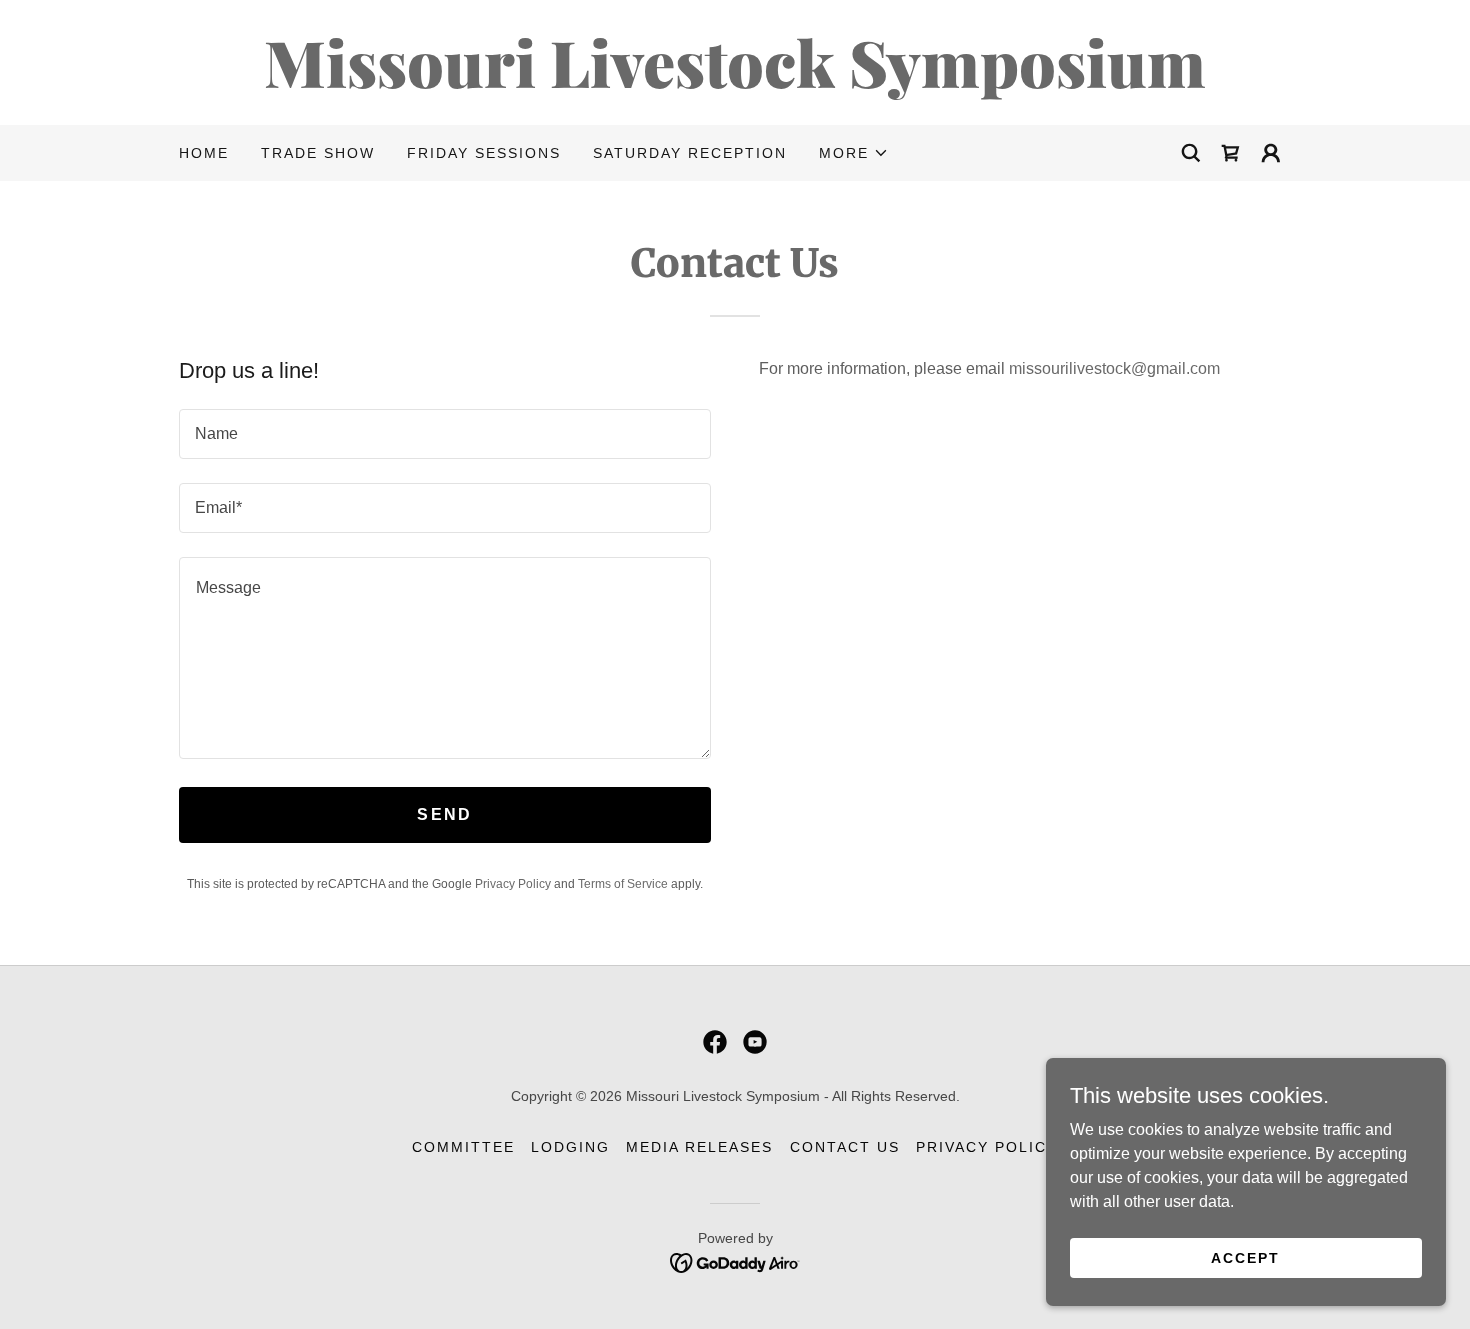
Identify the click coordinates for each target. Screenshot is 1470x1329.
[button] (854, 153)
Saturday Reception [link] (690, 153)
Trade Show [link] (318, 153)
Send (444, 814)
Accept (1245, 1257)
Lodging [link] (570, 1147)
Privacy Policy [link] (513, 884)
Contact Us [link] (845, 1147)
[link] (735, 82)
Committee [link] (463, 1147)
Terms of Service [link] (623, 884)
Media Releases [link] (699, 1147)
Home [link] (204, 153)
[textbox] (445, 434)
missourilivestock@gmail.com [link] (1114, 368)
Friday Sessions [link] (484, 153)
